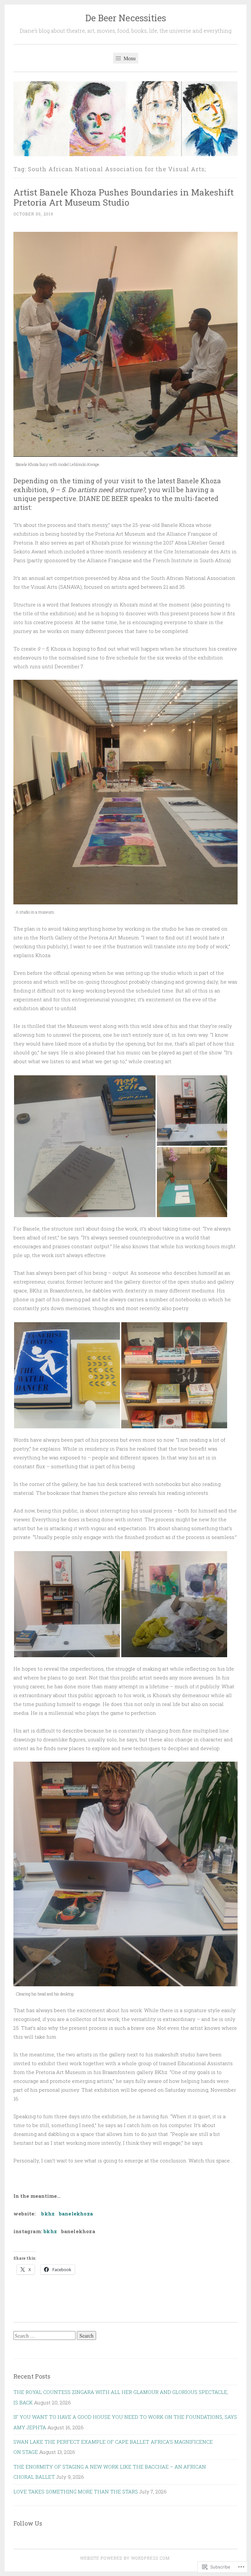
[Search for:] (45, 2336)
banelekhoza (76, 2214)
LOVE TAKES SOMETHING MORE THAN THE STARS (76, 2492)
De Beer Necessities (126, 18)
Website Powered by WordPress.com (125, 2558)
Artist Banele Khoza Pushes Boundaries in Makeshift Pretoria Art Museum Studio (124, 197)
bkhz (48, 2214)
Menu (129, 58)
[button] (85, 1146)
